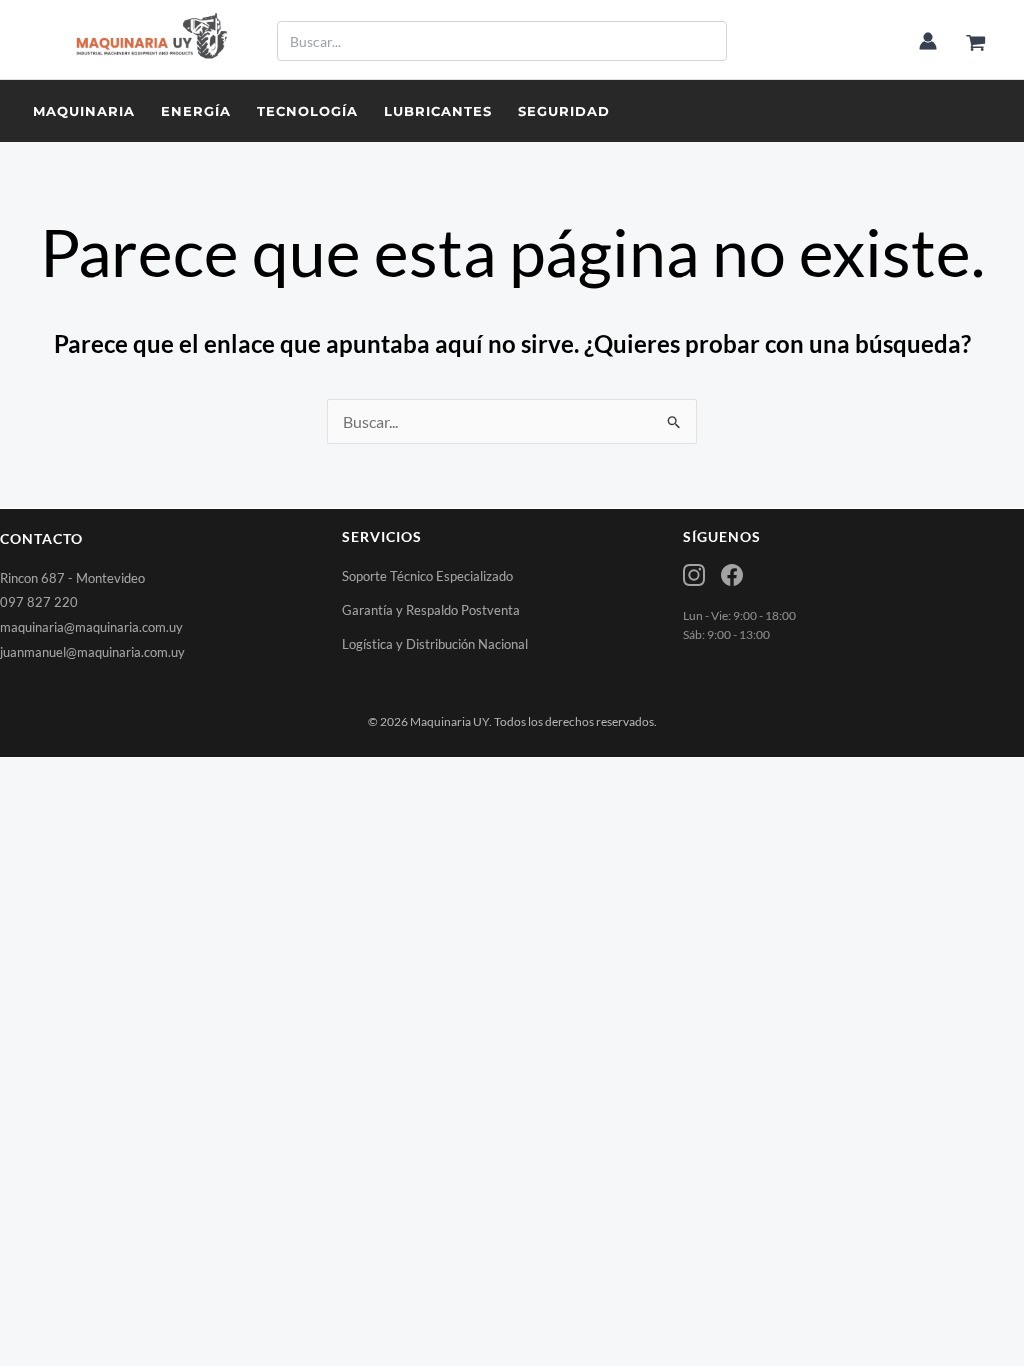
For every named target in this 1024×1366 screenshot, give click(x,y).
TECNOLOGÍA (307, 111)
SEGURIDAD (564, 111)
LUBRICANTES (438, 111)
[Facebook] (732, 575)
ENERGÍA (196, 111)
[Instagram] (694, 575)
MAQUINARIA (84, 111)
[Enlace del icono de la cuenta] (928, 41)
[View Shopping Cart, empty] (975, 43)
